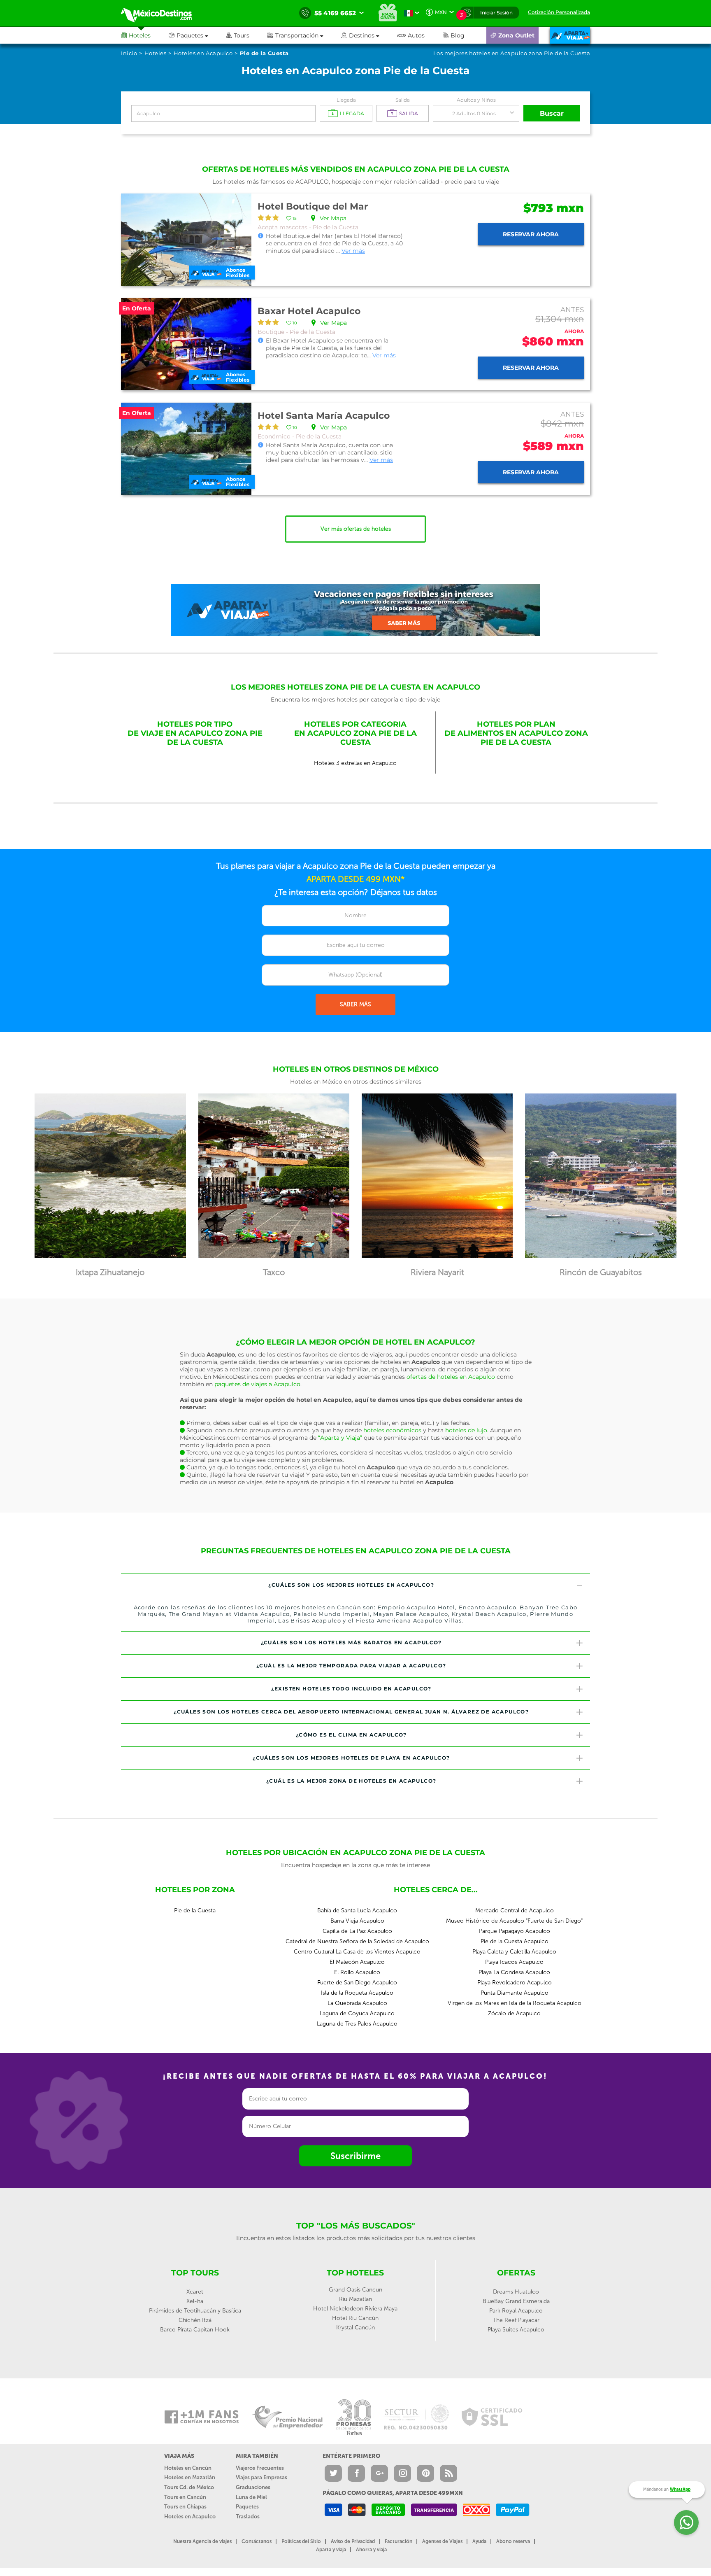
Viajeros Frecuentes (260, 2468)
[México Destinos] (162, 13)
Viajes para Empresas (261, 2477)
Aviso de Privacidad (353, 2541)
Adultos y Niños (476, 100)
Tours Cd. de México (189, 2487)
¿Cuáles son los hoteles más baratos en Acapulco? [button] (351, 1642)
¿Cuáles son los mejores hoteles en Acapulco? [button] (351, 1585)
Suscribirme (355, 2156)
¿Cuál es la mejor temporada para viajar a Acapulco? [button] (351, 1666)
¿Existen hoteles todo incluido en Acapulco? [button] (351, 1689)
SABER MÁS (355, 1004)
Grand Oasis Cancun (355, 2290)
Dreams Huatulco (516, 2292)
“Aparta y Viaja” (340, 1438)
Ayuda (479, 2541)
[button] (304, 35)
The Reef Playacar (516, 2320)
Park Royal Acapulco (516, 2311)
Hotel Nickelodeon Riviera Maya (355, 2309)
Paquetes (247, 2507)
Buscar (552, 113)
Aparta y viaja (331, 2550)
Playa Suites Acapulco (516, 2330)
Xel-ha (195, 2301)
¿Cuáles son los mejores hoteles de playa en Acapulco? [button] (351, 1758)
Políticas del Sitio (301, 2541)
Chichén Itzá (195, 2320)
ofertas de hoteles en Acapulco (451, 1377)
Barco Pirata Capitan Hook (195, 2330)
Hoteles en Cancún (188, 2468)
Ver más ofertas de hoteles (356, 529)
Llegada (346, 100)
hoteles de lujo (466, 1430)
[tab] (355, 1585)
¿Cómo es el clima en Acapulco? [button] (351, 1735)
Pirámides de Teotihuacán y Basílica (195, 2311)
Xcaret (195, 2292)
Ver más (353, 251)
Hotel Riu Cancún (355, 2318)
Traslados (248, 2517)
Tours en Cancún (185, 2497)
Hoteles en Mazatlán (190, 2477)
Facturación (398, 2541)
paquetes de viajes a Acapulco (257, 1384)
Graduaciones (253, 2487)
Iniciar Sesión (496, 13)
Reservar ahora (531, 234)
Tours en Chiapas (185, 2507)
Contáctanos (257, 2541)
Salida (403, 100)
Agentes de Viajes (442, 2541)
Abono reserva (513, 2541)
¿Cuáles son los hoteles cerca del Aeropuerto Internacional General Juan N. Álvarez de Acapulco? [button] (351, 1712)
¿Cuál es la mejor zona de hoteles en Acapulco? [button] (351, 1781)
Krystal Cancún (355, 2328)
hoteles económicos (392, 1430)
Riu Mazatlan (355, 2299)
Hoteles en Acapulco (190, 2517)
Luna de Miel (251, 2497)
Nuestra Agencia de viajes (202, 2541)
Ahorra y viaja (371, 2550)
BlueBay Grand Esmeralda (516, 2301)
